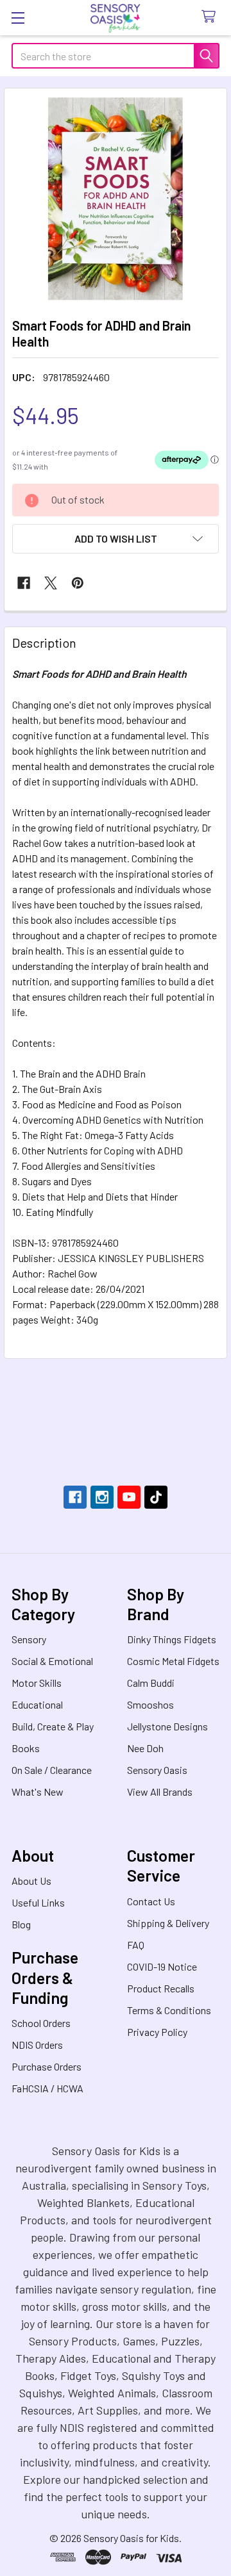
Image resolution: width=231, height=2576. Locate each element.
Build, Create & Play (53, 1726)
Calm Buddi (151, 1683)
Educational (37, 1704)
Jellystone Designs (167, 1726)
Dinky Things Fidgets (172, 1639)
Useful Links (38, 1902)
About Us (31, 1881)
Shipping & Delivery (168, 1923)
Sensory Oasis (157, 1770)
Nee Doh (145, 1748)
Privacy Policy (157, 2032)
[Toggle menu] (18, 18)
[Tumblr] (156, 1497)
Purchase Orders (47, 2066)
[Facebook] (24, 583)
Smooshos (150, 1704)
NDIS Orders (37, 2045)
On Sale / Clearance (52, 1770)
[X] (51, 583)
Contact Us (151, 1901)
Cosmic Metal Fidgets (173, 1661)
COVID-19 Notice (162, 1966)
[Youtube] (129, 1497)
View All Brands (160, 1792)
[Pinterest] (78, 583)
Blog (21, 1924)
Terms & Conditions (169, 2010)
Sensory (29, 1639)
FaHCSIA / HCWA (47, 2088)
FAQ (136, 1945)
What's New (38, 1792)
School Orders (41, 2023)
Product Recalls (161, 1988)
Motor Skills (37, 1683)
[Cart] (211, 17)
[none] (116, 199)
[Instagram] (102, 1497)
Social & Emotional (52, 1661)
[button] (116, 539)
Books (26, 1748)
